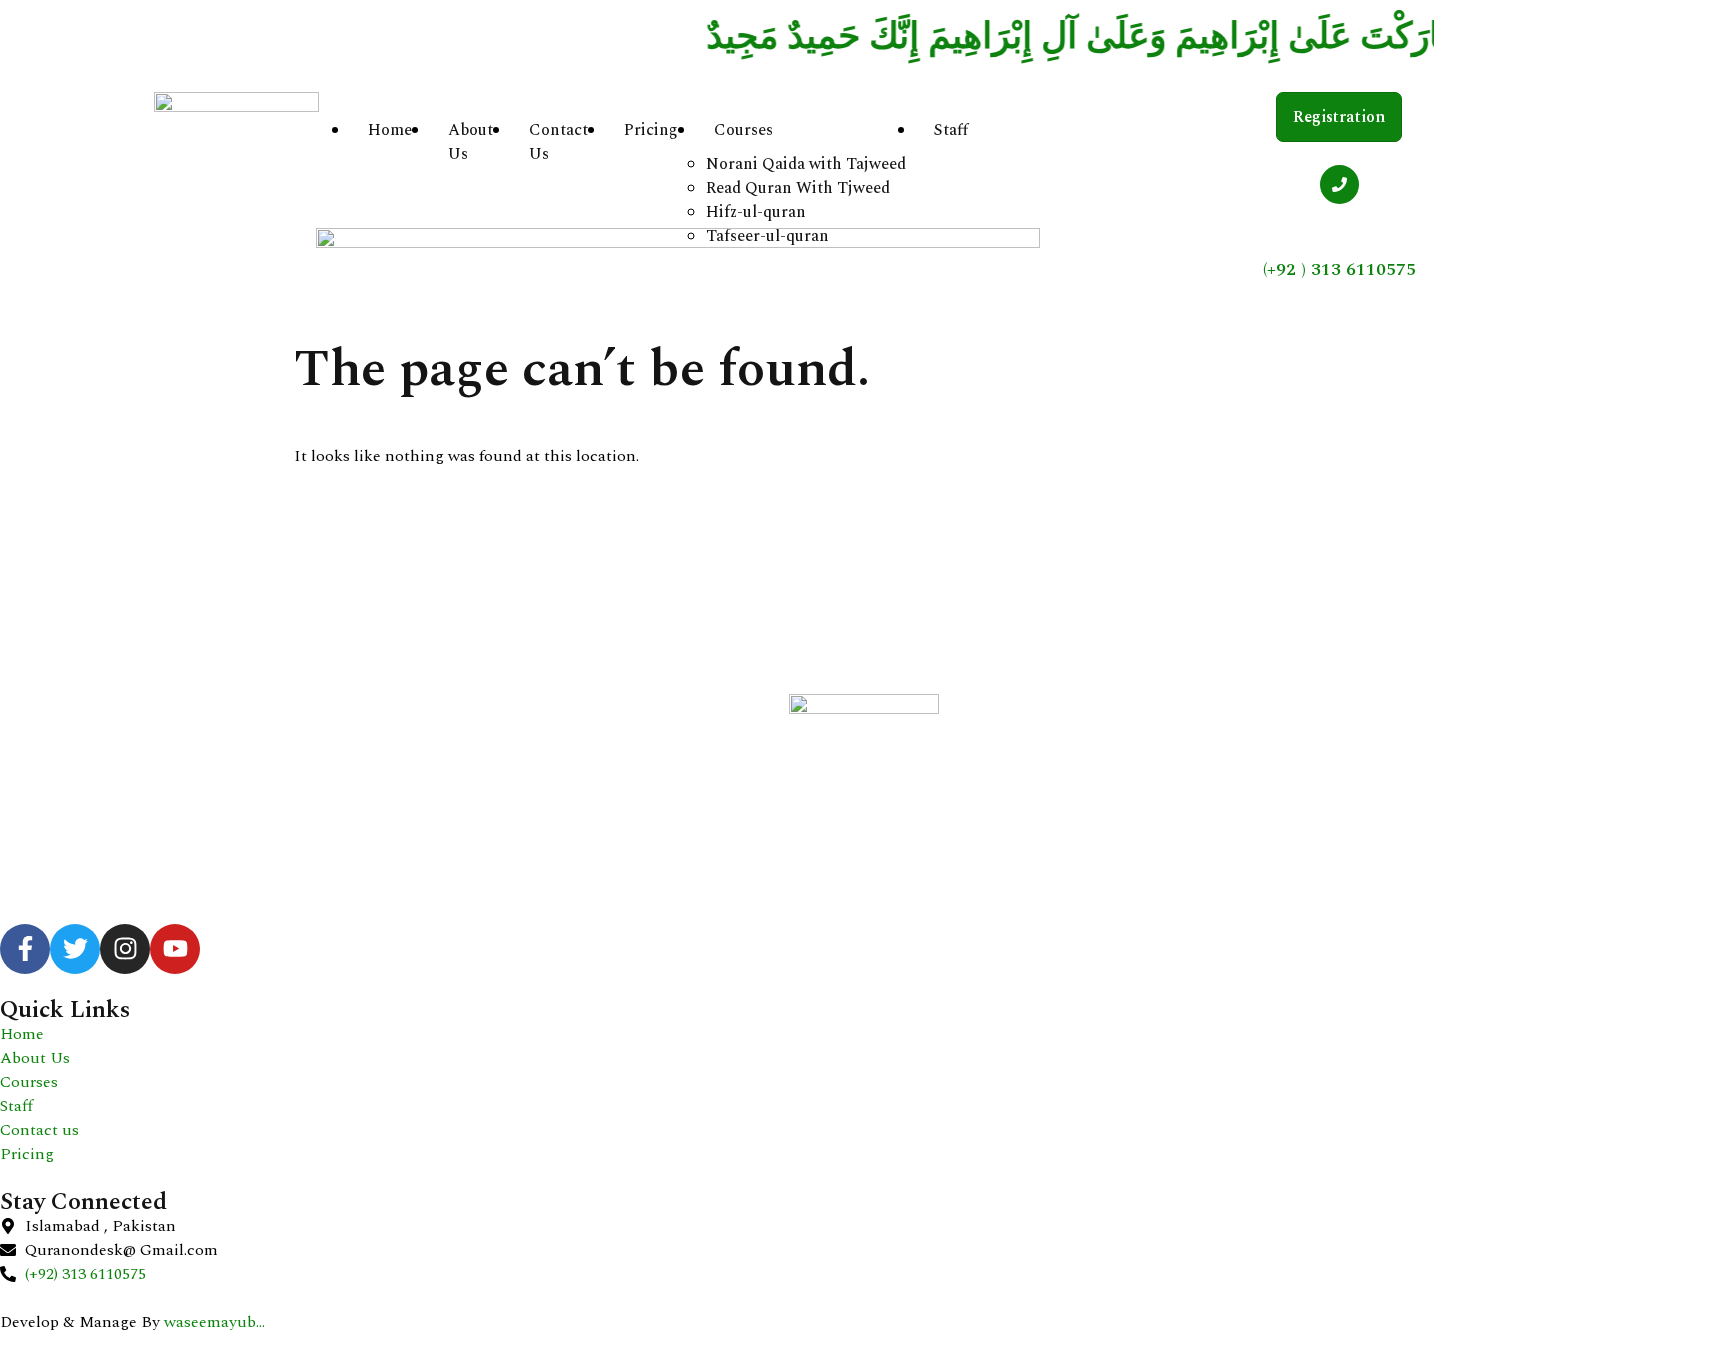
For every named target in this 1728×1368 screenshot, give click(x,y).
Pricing (651, 130)
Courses (743, 130)
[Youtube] (175, 949)
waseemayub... (214, 1322)
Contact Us (558, 142)
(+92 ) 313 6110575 (1339, 269)
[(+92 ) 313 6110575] (1339, 184)
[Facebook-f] (25, 949)
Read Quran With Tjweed (798, 188)
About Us (470, 142)
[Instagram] (125, 949)
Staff (951, 130)
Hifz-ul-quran (756, 212)
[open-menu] (1010, 136)
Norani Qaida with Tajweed (806, 164)
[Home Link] (678, 243)
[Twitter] (75, 949)
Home (390, 130)
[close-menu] (346, 1039)
